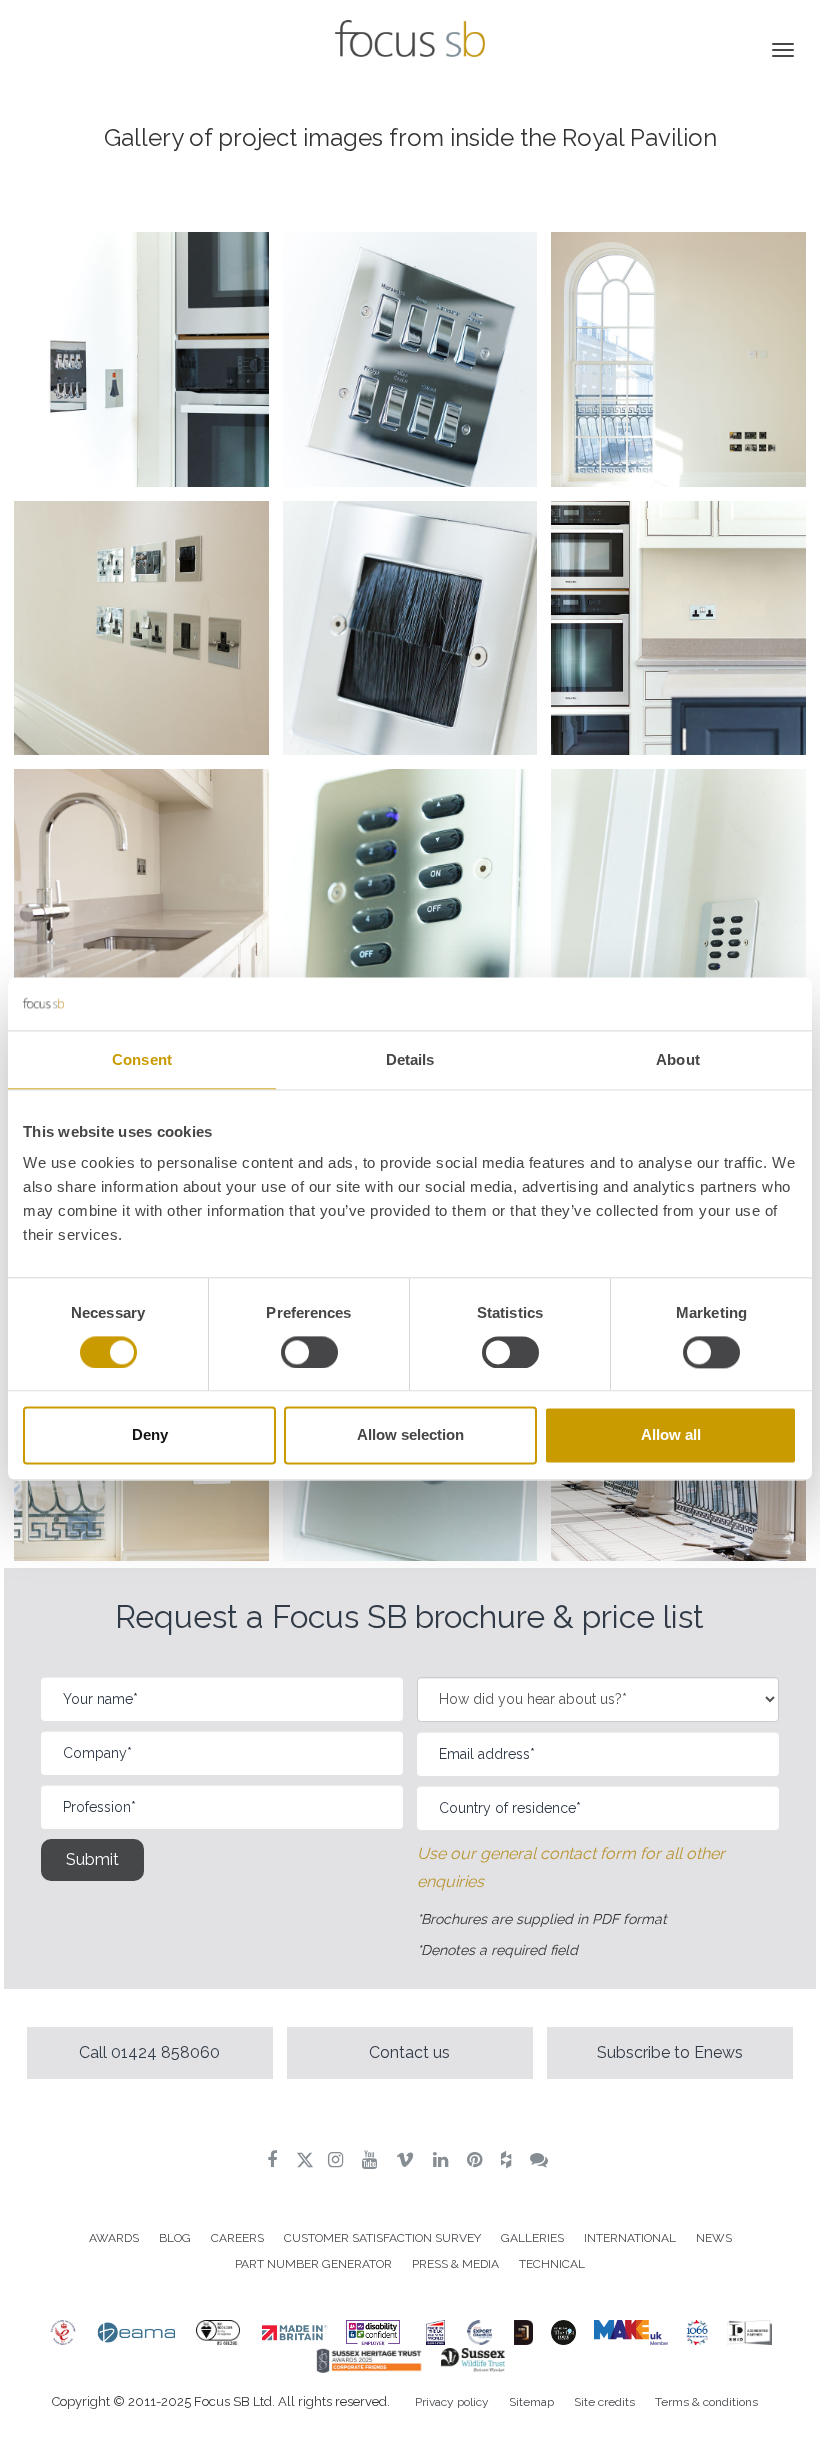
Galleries (532, 2238)
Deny (150, 1435)
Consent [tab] (142, 1059)
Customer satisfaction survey (382, 2238)
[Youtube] (372, 2159)
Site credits (604, 2402)
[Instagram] (338, 2159)
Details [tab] (410, 1059)
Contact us (409, 2052)
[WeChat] (541, 2159)
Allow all (671, 1435)
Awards (114, 2238)
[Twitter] (305, 2159)
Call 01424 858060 (149, 2052)
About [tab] (678, 1059)
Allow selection (410, 1435)
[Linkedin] (443, 2159)
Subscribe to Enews (670, 2052)
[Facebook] (274, 2159)
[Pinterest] (477, 2159)
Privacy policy (452, 2402)
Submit (92, 1859)
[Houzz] (508, 2159)
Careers (237, 2238)
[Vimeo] (407, 2159)
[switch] (309, 1352)
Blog (175, 2238)
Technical (552, 2264)
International (630, 2238)
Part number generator (313, 2264)
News (714, 2238)
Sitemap (531, 2402)
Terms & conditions (706, 2402)
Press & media (455, 2264)
